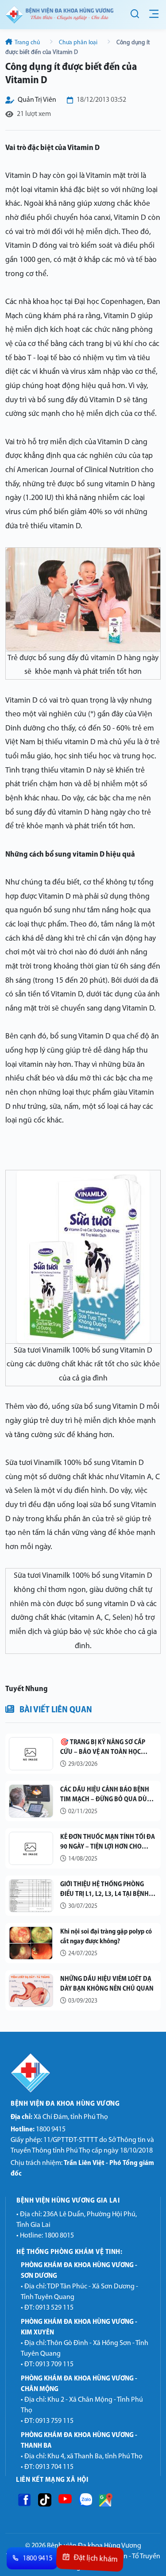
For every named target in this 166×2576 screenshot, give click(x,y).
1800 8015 (59, 2236)
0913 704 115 (54, 2467)
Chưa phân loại (78, 43)
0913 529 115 (54, 2308)
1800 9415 (38, 2130)
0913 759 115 (54, 2421)
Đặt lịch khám (95, 2559)
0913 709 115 (54, 2365)
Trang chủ (27, 43)
